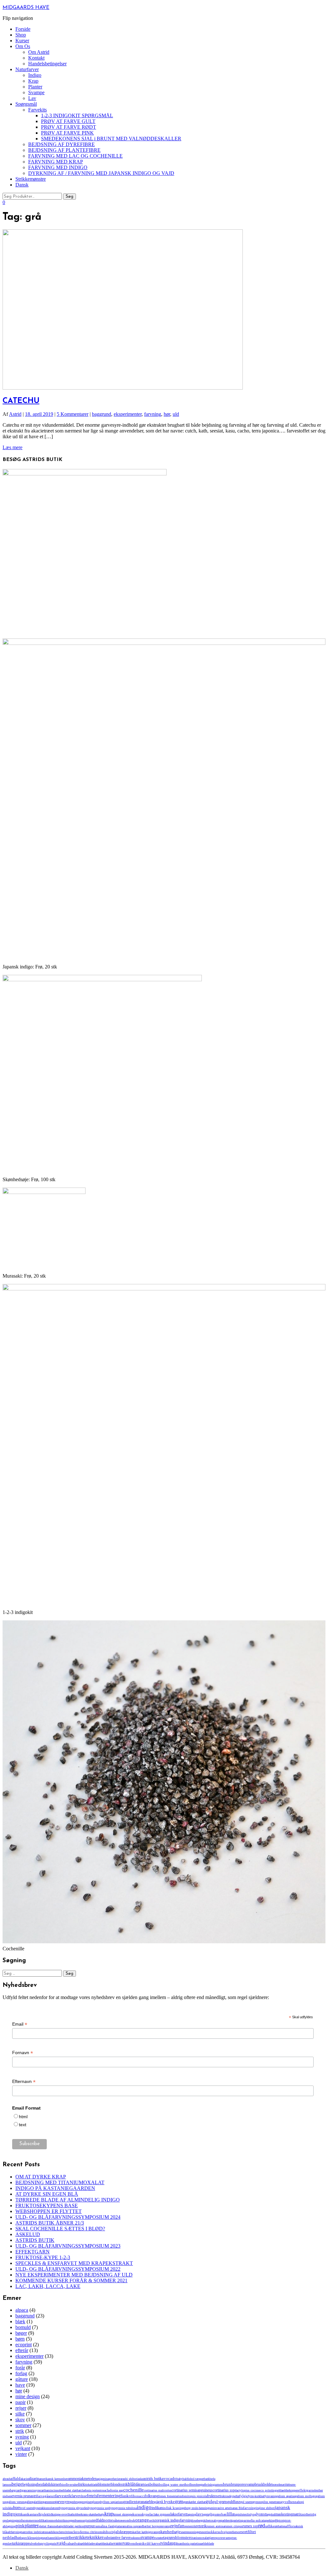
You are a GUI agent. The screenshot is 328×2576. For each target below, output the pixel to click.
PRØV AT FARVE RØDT (69, 127)
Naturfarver (27, 69)
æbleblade (208, 2543)
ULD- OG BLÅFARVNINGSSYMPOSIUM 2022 (68, 2269)
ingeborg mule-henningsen (196, 2508)
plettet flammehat (50, 2526)
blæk (20, 2321)
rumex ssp (250, 2526)
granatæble (146, 2502)
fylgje (244, 2496)
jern (18, 2514)
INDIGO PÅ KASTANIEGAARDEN (55, 2188)
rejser (21, 2408)
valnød (70, 2543)
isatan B (236, 2508)
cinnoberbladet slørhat (67, 2490)
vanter (118, 2543)
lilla (230, 2514)
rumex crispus (234, 2526)
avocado (169, 2478)
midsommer (25, 2520)
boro (193, 2485)
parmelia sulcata (254, 2520)
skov (20, 2420)
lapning (192, 2514)
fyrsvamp (270, 2496)
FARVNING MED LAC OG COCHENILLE (75, 156)
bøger (21, 2333)
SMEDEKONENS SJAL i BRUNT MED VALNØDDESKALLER (111, 139)
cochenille (134, 2490)
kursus (137, 2514)
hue (16, 2508)
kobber (77, 2514)
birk (82, 2484)
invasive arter (222, 2508)
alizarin (34, 2479)
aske (140, 2479)
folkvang (152, 2496)
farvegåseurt (46, 2496)
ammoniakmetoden (82, 2479)
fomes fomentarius (170, 2496)
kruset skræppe (123, 2514)
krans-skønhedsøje (93, 2514)
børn (20, 2339)
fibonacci (138, 2496)
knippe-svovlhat (62, 2514)
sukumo (135, 2538)
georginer (86, 2502)
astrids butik (152, 2479)
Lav (32, 98)
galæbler (37, 2502)
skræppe (125, 2532)
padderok (226, 2520)
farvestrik (63, 2496)
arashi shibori (129, 2479)
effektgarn (306, 2490)
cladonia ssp (114, 2490)
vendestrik (137, 2543)
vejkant (23, 2448)
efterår (22, 2350)
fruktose (213, 2496)
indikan (157, 2508)
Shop (21, 35)
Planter (35, 87)
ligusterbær (219, 2514)
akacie (24, 2479)
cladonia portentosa (93, 2490)
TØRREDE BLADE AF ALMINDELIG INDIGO (68, 2200)
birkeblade (91, 2485)
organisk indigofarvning (175, 2520)
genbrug (75, 2502)
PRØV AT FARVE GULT (68, 121)
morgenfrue (72, 2520)
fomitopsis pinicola (194, 2496)
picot (281, 2520)
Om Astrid (39, 52)
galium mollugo (305, 2496)
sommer (23, 2425)
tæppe (25, 2543)
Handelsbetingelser (47, 64)
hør (167, 414)
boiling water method (175, 2484)
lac (152, 2514)
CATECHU (21, 401)
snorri (204, 2532)
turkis (16, 2543)
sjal (115, 2532)
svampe (147, 2537)
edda (280, 2490)
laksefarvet (179, 2514)
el (314, 2490)
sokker (213, 2532)
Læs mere (12, 447)
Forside (23, 29)
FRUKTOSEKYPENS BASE (47, 2206)
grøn (179, 2501)
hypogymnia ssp (98, 2508)
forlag (21, 2373)
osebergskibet (201, 2520)
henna (294, 2502)
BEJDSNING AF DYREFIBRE (61, 144)
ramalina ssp (129, 2526)
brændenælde (280, 2485)
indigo (144, 2507)
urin (54, 2543)
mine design (28, 2396)
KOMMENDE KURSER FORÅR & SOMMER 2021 (71, 2280)
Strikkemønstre (31, 179)
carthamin (46, 2490)
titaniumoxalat (200, 2538)
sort (239, 2532)
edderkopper (290, 2490)
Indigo (35, 75)
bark (207, 2479)
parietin (237, 2520)
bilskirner (53, 2484)
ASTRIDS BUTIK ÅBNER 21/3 (50, 2223)
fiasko (126, 2496)
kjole (43, 2514)
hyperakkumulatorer (46, 2508)
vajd (61, 2543)
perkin (270, 2520)
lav (199, 2514)
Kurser (22, 41)
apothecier (114, 2479)
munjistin (86, 2520)
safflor (289, 2526)
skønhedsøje (170, 2532)
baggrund (102, 414)
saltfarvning (14, 2532)
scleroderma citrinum (86, 2532)
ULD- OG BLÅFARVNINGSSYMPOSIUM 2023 (68, 2246)
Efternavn (24, 2082)
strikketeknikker (89, 2537)
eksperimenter (128, 414)
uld (176, 414)
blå (131, 2484)
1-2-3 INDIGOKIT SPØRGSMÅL (77, 115)
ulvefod (34, 2543)
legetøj (206, 2514)
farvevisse (79, 2496)
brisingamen (214, 2484)
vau (126, 2543)
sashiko (52, 2532)
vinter (21, 2454)
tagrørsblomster (177, 2538)
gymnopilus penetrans (267, 2502)
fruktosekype (228, 2496)
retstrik (201, 2526)
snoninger (194, 2532)
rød (262, 2526)
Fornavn (23, 2053)
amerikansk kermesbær (54, 2479)
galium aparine (286, 2496)
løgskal (271, 2514)
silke (20, 2414)
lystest (261, 2514)
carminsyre (33, 2490)
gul (209, 2501)
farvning (153, 414)
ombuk (130, 2520)
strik (20, 2431)
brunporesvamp (243, 2484)
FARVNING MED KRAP (56, 162)
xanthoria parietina (189, 2543)
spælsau (47, 2538)
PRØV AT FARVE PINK (67, 133)
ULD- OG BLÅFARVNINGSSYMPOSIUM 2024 (68, 2217)
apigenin (102, 2479)
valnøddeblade (85, 2543)
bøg (13, 2490)
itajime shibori (265, 2508)
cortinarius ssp (224, 2490)
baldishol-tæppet (193, 2479)
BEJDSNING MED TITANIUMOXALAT (60, 2182)
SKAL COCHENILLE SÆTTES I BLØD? (60, 2229)
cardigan (21, 2490)
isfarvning (248, 2508)
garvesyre (62, 2502)
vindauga (169, 2543)
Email (20, 2024)
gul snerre (246, 2502)
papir (20, 2402)
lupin (237, 2514)
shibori (107, 2532)
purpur (89, 2526)
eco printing (268, 2490)
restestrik (190, 2526)
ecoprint (24, 2345)
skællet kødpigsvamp (145, 2532)
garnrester (49, 2502)
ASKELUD (28, 2234)
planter (32, 2526)
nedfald (98, 2520)
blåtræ (139, 2484)
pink (20, 2526)
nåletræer (119, 2520)
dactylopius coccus (247, 2490)
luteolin (246, 2514)
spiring (38, 2538)
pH (275, 2520)
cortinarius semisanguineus (192, 2490)
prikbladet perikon (73, 2526)
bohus (154, 2484)
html (23, 2117)
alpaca (22, 2310)
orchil (153, 2520)
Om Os (23, 46)
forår (20, 2368)
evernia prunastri (24, 2496)
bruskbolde (263, 2484)
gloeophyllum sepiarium (107, 2502)
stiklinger (59, 2538)
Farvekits (37, 110)
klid (49, 2514)
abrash (7, 2479)
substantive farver (117, 2538)
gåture (22, 2379)
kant (24, 2514)
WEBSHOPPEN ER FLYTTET (49, 2211)
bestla (41, 2484)
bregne (201, 2485)
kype (146, 2514)
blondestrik (119, 2484)
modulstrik (58, 2520)
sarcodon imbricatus (34, 2532)
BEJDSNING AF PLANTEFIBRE (64, 150)
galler (28, 2502)
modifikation (43, 2520)
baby (180, 2479)
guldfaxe (234, 2502)
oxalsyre (215, 2520)
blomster (104, 2484)
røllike (270, 2526)
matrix (297, 2514)
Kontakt (36, 58)
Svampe (36, 92)
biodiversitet (69, 2484)
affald (16, 2478)
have (20, 2385)
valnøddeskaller (104, 2543)
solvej (222, 2532)
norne (108, 2520)
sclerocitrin (64, 2532)
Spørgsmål (26, 104)
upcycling (45, 2543)
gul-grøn (220, 2502)
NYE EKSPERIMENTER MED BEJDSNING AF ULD (74, 2275)
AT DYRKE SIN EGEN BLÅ (47, 2194)
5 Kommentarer (73, 414)
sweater (159, 2538)
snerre (184, 2532)
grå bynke (166, 2502)
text (23, 2125)
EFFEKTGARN (33, 2252)
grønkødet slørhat (194, 2502)
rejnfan (177, 2526)
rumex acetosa (216, 2526)
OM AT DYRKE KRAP (41, 2177)
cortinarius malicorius (158, 2490)
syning (22, 2437)
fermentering (109, 2496)
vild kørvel (153, 2543)
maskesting (284, 2514)
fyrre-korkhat (256, 2496)
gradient (130, 2502)
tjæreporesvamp (221, 2538)
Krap (33, 81)
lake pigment (162, 2514)
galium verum (16, 2502)
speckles (27, 2538)
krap (109, 2514)
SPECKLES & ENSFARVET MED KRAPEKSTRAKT (74, 2263)
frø (238, 2496)
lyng (253, 2514)
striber (70, 2538)
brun (227, 2484)
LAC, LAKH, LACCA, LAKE (48, 2286)
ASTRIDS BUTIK (35, 2240)
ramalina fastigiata (108, 2526)
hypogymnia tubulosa (123, 2508)
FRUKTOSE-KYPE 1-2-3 (43, 2257)
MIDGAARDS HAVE (26, 8)
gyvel (285, 2502)
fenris (92, 2496)
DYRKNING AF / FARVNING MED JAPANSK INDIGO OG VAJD (101, 173)
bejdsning (30, 2484)
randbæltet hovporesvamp (154, 2526)
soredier (231, 2532)
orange (142, 2520)
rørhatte (279, 2526)
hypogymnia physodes (73, 2508)
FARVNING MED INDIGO (58, 167)
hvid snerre (27, 2508)
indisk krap (171, 2508)
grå (156, 2502)
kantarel (33, 2514)
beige (17, 2484)
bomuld (23, 2327)
